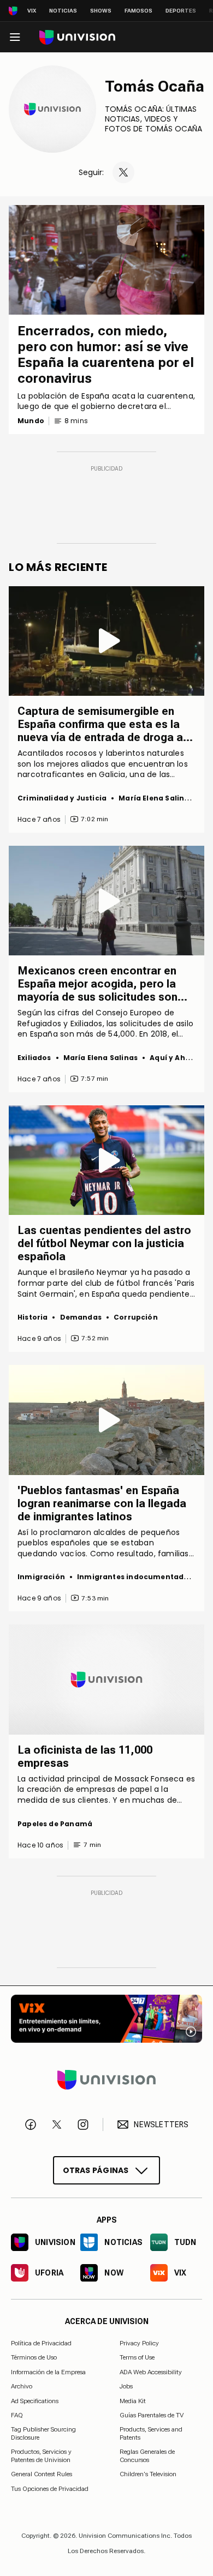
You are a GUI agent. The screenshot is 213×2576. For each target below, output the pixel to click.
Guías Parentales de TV (152, 2415)
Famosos (138, 11)
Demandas (81, 1317)
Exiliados (34, 1058)
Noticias (63, 11)
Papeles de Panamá (55, 1824)
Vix (32, 11)
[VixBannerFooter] (106, 2019)
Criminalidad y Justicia (62, 798)
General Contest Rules (42, 2474)
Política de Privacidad (41, 2343)
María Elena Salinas (156, 798)
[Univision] (77, 37)
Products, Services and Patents (151, 2433)
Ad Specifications (35, 2400)
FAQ (17, 2415)
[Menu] (15, 37)
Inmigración (41, 1577)
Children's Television (148, 2474)
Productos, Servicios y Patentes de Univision (41, 2455)
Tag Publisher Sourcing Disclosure (43, 2433)
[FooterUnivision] (106, 2080)
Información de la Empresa (48, 2372)
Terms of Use (137, 2357)
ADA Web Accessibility (151, 2372)
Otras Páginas (96, 2170)
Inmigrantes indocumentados (135, 1577)
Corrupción (136, 1317)
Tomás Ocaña (155, 86)
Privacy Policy (139, 2343)
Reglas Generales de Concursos (147, 2455)
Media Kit (133, 2400)
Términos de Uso (34, 2357)
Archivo (22, 2386)
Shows (101, 11)
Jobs (126, 2386)
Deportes (181, 11)
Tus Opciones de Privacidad (50, 2489)
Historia (32, 1317)
